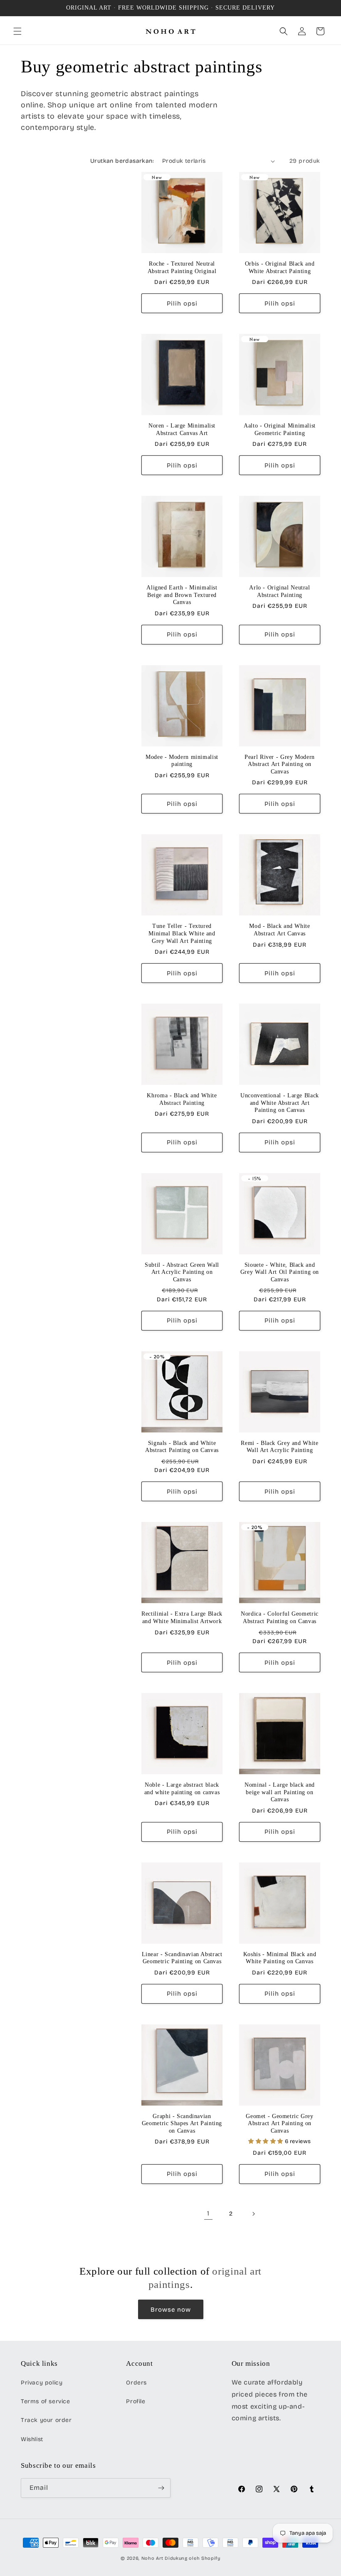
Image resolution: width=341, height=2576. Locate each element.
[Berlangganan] (161, 2488)
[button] (17, 31)
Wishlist (32, 2439)
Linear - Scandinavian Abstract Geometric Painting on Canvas (182, 1958)
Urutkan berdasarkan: (122, 161)
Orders (136, 2383)
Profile (136, 2401)
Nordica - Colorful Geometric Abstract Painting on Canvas (280, 1617)
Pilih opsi (182, 303)
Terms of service (46, 2401)
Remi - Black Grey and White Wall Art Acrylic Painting (279, 1447)
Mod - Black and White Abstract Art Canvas (279, 930)
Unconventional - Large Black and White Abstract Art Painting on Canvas (280, 1103)
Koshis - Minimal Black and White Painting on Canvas (280, 1958)
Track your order (46, 2420)
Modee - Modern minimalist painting (182, 761)
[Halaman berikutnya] (253, 2214)
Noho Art (152, 2558)
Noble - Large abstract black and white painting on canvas (182, 1789)
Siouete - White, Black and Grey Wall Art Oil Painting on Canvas (280, 1272)
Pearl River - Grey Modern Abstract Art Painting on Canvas (280, 764)
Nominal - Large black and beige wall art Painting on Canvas (280, 1792)
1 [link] (208, 2213)
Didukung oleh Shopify (193, 2558)
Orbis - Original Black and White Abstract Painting (280, 267)
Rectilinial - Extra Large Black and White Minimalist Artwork (182, 1617)
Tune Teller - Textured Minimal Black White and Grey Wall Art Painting (182, 933)
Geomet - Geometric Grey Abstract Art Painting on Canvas (280, 2123)
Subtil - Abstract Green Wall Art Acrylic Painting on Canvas (182, 1272)
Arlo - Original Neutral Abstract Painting (280, 591)
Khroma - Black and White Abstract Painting (182, 1099)
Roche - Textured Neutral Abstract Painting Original (182, 267)
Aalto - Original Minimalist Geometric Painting (280, 429)
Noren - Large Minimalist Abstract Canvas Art (182, 429)
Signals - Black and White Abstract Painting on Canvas (182, 1447)
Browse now (171, 2310)
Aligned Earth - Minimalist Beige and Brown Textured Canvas (182, 595)
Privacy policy (42, 2383)
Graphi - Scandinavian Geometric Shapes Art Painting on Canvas (182, 2123)
